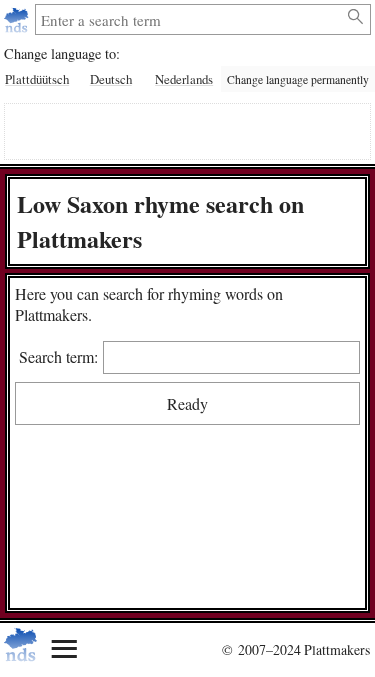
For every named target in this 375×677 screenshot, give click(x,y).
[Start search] (356, 17)
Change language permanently (298, 79)
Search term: (58, 356)
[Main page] (18, 19)
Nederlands (184, 79)
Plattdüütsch (37, 79)
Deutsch (111, 79)
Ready (187, 403)
